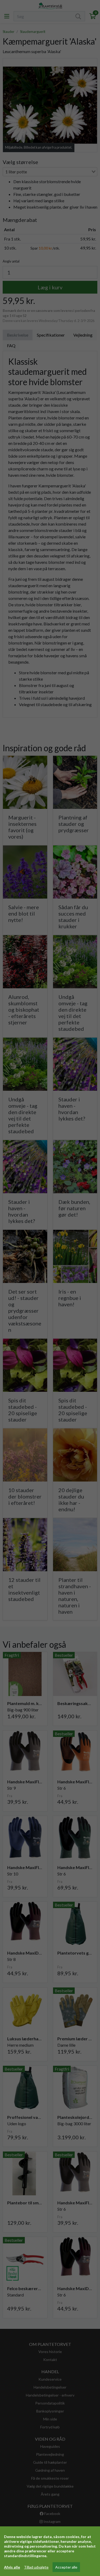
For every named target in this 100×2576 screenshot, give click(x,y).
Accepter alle (66, 2567)
